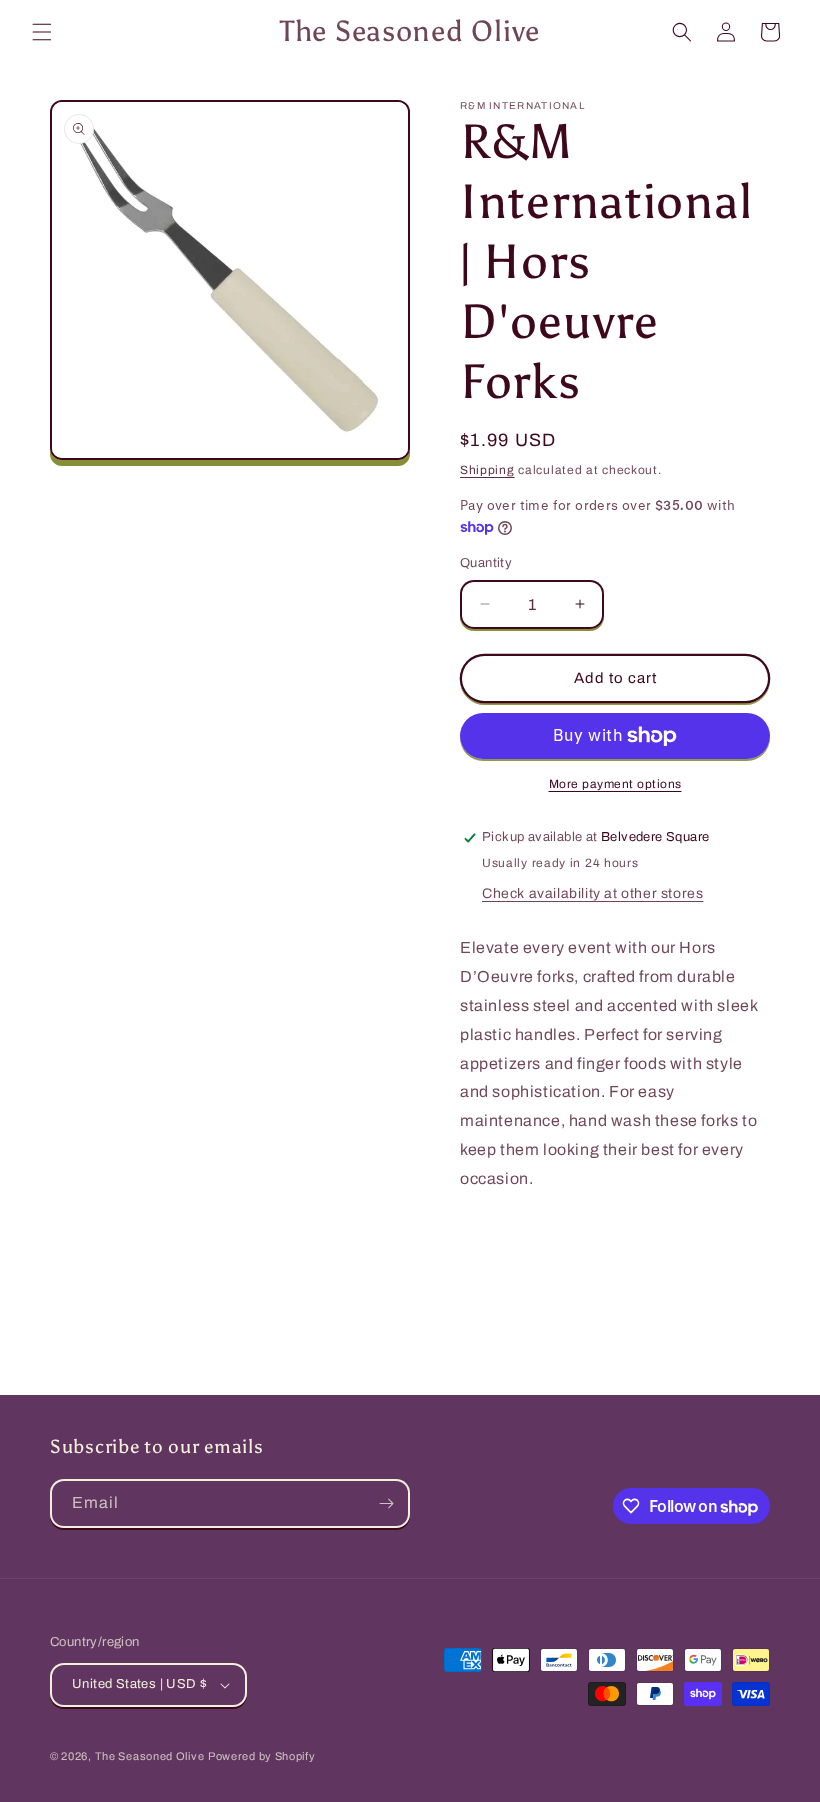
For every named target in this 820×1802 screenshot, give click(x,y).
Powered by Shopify (262, 1756)
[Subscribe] (386, 1503)
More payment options (615, 784)
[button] (42, 32)
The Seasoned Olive (150, 1756)
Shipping (487, 470)
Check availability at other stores (592, 893)
